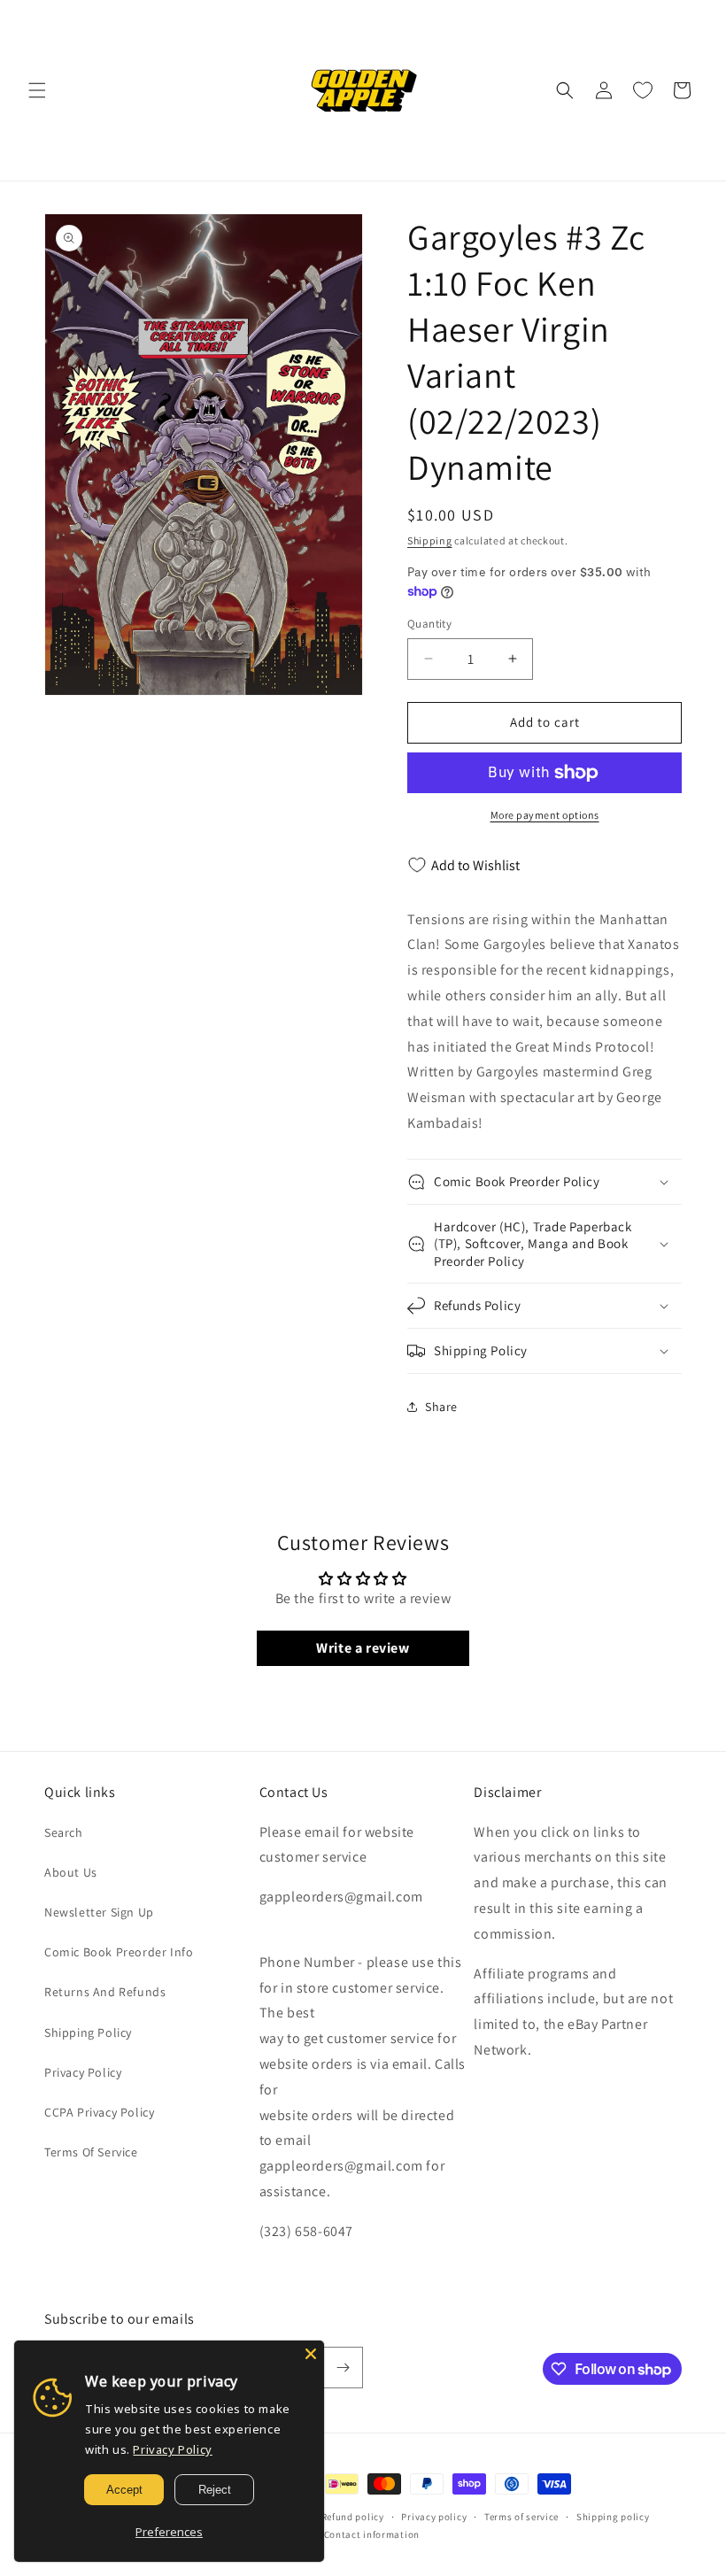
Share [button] (441, 1407)
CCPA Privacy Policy (99, 2112)
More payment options (545, 815)
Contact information (372, 2534)
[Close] (311, 2354)
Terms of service (521, 2517)
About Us (71, 1872)
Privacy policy (434, 2517)
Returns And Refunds (105, 1992)
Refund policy (353, 2517)
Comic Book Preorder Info (119, 1952)
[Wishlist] (643, 90)
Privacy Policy (83, 2072)
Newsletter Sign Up (99, 1912)
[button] (37, 90)
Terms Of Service (91, 2152)
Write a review (363, 1648)
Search (64, 1832)
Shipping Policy (88, 2032)
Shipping (430, 540)
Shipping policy (613, 2517)
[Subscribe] (343, 2368)
